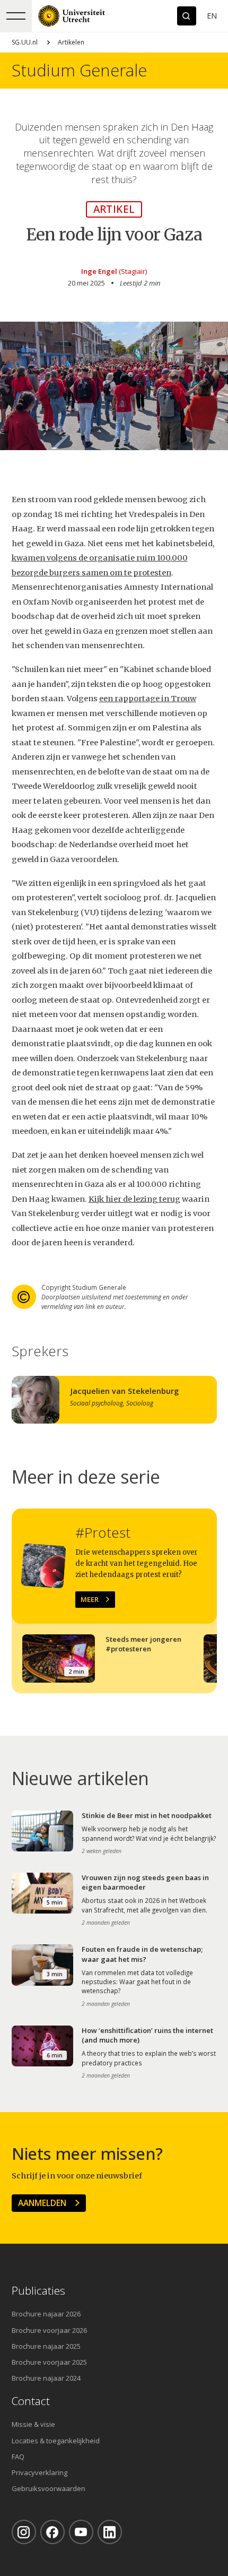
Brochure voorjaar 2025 (49, 2362)
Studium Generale (79, 70)
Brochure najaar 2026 (46, 2314)
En (212, 16)
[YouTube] (81, 2532)
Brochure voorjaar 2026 (49, 2330)
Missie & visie (33, 2424)
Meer (90, 1599)
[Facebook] (52, 2532)
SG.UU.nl (25, 42)
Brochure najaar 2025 (46, 2346)
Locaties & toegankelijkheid (56, 2441)
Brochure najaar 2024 (46, 2378)
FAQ (18, 2457)
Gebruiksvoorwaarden (49, 2488)
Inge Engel (99, 271)
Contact (31, 2401)
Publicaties (38, 2291)
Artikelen (71, 42)
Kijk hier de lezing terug (134, 1199)
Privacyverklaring (40, 2472)
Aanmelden (42, 2203)
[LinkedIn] (110, 2532)
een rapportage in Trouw (148, 699)
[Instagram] (24, 2532)
